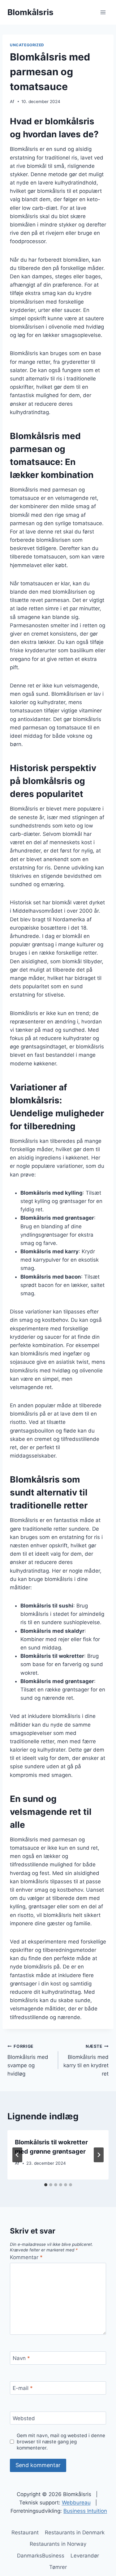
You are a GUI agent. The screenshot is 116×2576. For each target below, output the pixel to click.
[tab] (46, 2185)
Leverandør (85, 2556)
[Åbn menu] (103, 12)
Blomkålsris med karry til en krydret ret (86, 2060)
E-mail (23, 2388)
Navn (21, 2358)
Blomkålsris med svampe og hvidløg (28, 2060)
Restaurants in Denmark (75, 2532)
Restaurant (25, 2532)
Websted (24, 2418)
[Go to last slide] (17, 2155)
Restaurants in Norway (58, 2544)
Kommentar (26, 2257)
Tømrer (58, 2567)
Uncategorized (27, 45)
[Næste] (99, 2155)
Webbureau (76, 2503)
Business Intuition (85, 2511)
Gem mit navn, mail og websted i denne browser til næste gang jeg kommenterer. (61, 2442)
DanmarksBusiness (41, 2556)
